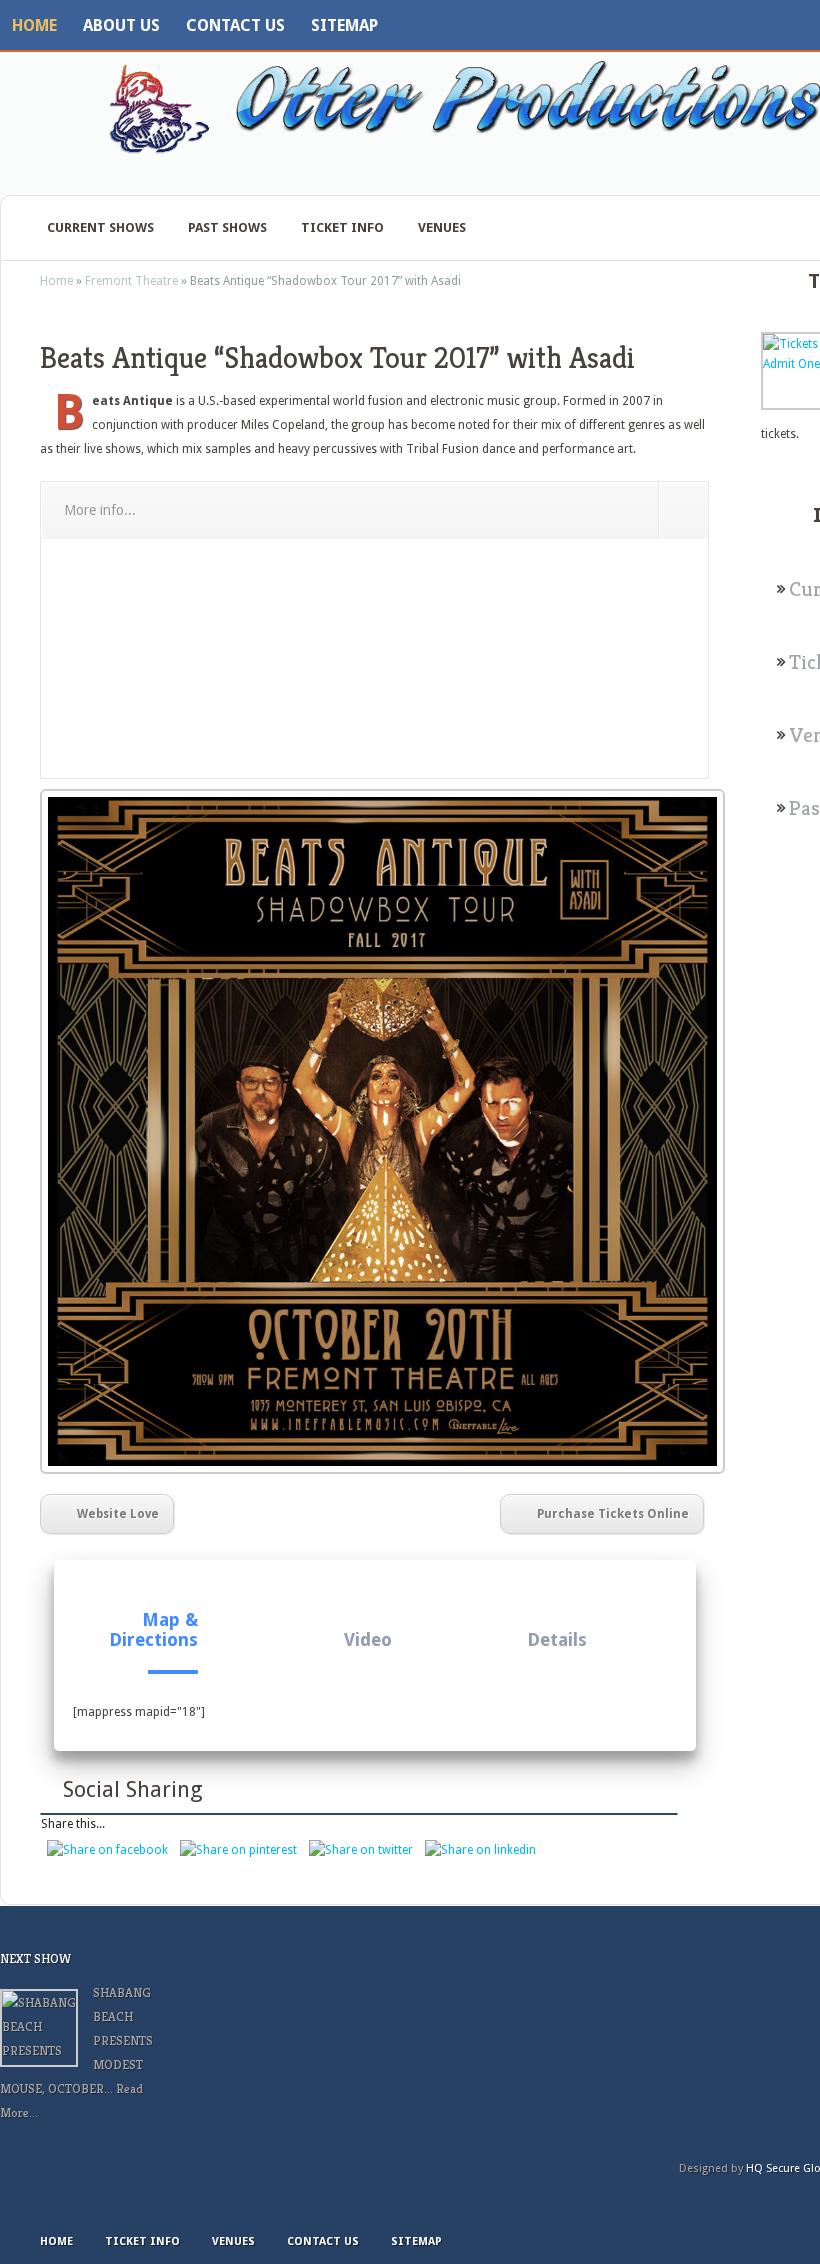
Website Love (118, 1514)
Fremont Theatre (131, 281)
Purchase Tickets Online (613, 1514)
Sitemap (344, 25)
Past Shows (227, 227)
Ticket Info (342, 227)
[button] (150, 1620)
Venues (442, 227)
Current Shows (100, 227)
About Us (121, 25)
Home (34, 25)
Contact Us (235, 25)
